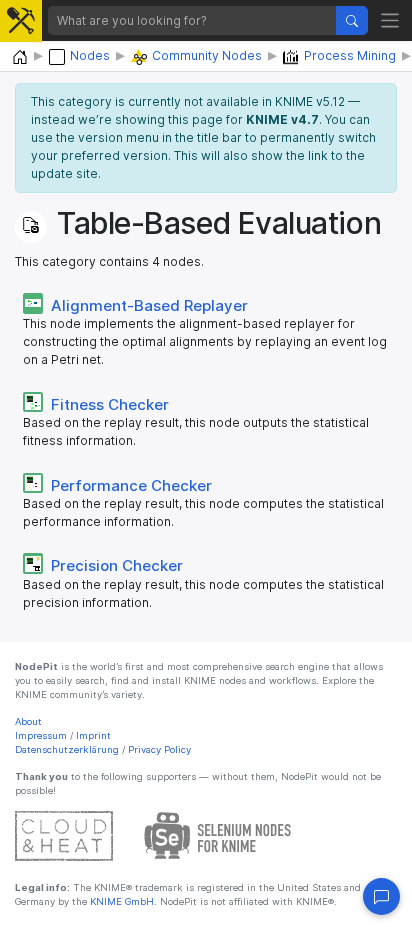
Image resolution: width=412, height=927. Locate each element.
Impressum (41, 735)
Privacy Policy (159, 749)
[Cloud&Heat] (64, 834)
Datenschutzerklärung (67, 749)
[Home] (20, 57)
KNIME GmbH (120, 901)
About (28, 721)
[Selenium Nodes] (218, 834)
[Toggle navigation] (390, 20)
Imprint (93, 735)
